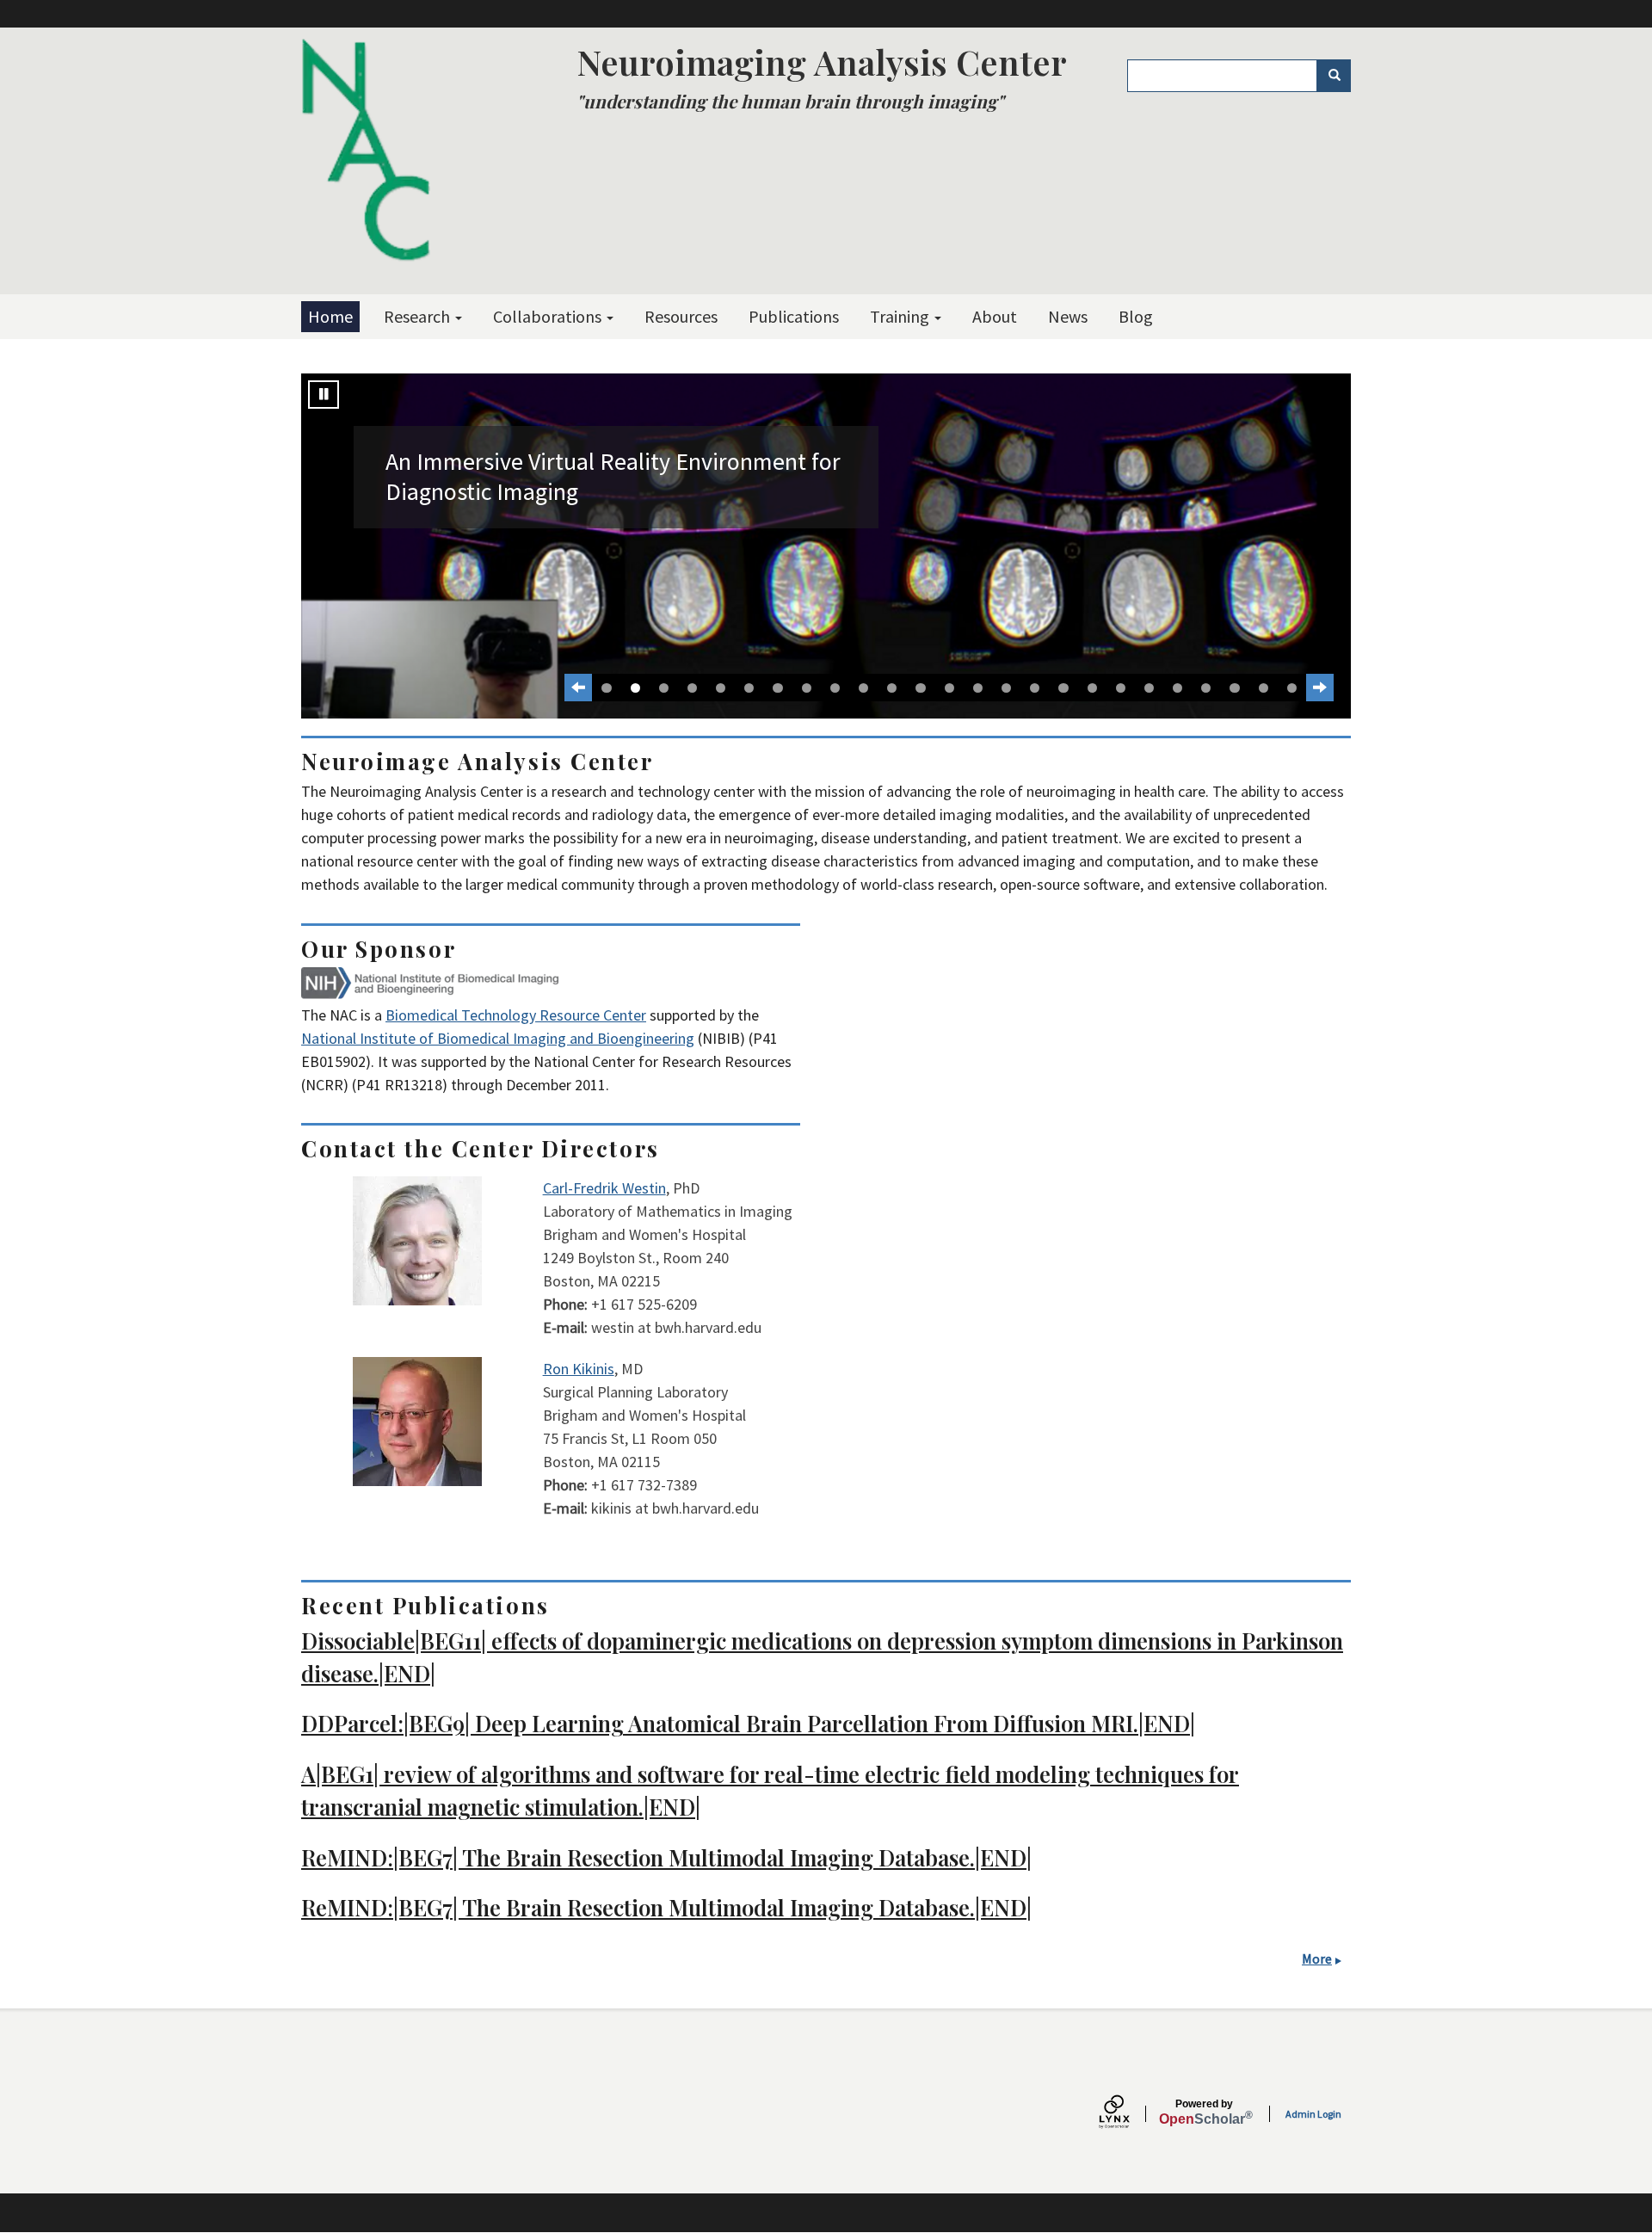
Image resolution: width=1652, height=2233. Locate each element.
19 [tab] (1121, 688)
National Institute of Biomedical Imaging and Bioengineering (498, 1038)
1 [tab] (606, 688)
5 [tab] (721, 688)
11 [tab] (892, 688)
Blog (1136, 316)
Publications (794, 316)
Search (1334, 76)
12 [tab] (920, 688)
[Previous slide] (578, 688)
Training (901, 316)
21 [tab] (1177, 688)
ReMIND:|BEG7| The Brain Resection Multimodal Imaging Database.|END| (666, 1857)
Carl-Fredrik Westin (604, 1188)
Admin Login (1313, 2114)
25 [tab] (1292, 688)
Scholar (1204, 2113)
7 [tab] (777, 688)
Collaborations (549, 316)
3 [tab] (664, 688)
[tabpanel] (826, 546)
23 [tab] (1234, 688)
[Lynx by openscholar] (1129, 2114)
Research (419, 316)
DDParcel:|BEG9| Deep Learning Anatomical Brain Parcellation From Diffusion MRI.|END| (748, 1723)
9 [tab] (835, 688)
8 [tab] (807, 688)
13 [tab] (949, 688)
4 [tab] (692, 688)
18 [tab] (1092, 688)
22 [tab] (1206, 688)
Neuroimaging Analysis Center (822, 62)
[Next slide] (1320, 688)
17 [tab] (1063, 688)
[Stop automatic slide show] (324, 395)
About (995, 316)
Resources (681, 316)
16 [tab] (1035, 688)
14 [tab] (978, 688)
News (1068, 316)
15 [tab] (1006, 688)
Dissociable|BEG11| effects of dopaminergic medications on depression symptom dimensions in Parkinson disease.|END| (822, 1656)
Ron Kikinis (579, 1369)
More (1317, 1959)
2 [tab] (635, 688)
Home (330, 316)
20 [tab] (1149, 688)
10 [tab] (863, 688)
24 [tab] (1264, 688)
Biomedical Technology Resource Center (516, 1015)
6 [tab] (749, 688)
